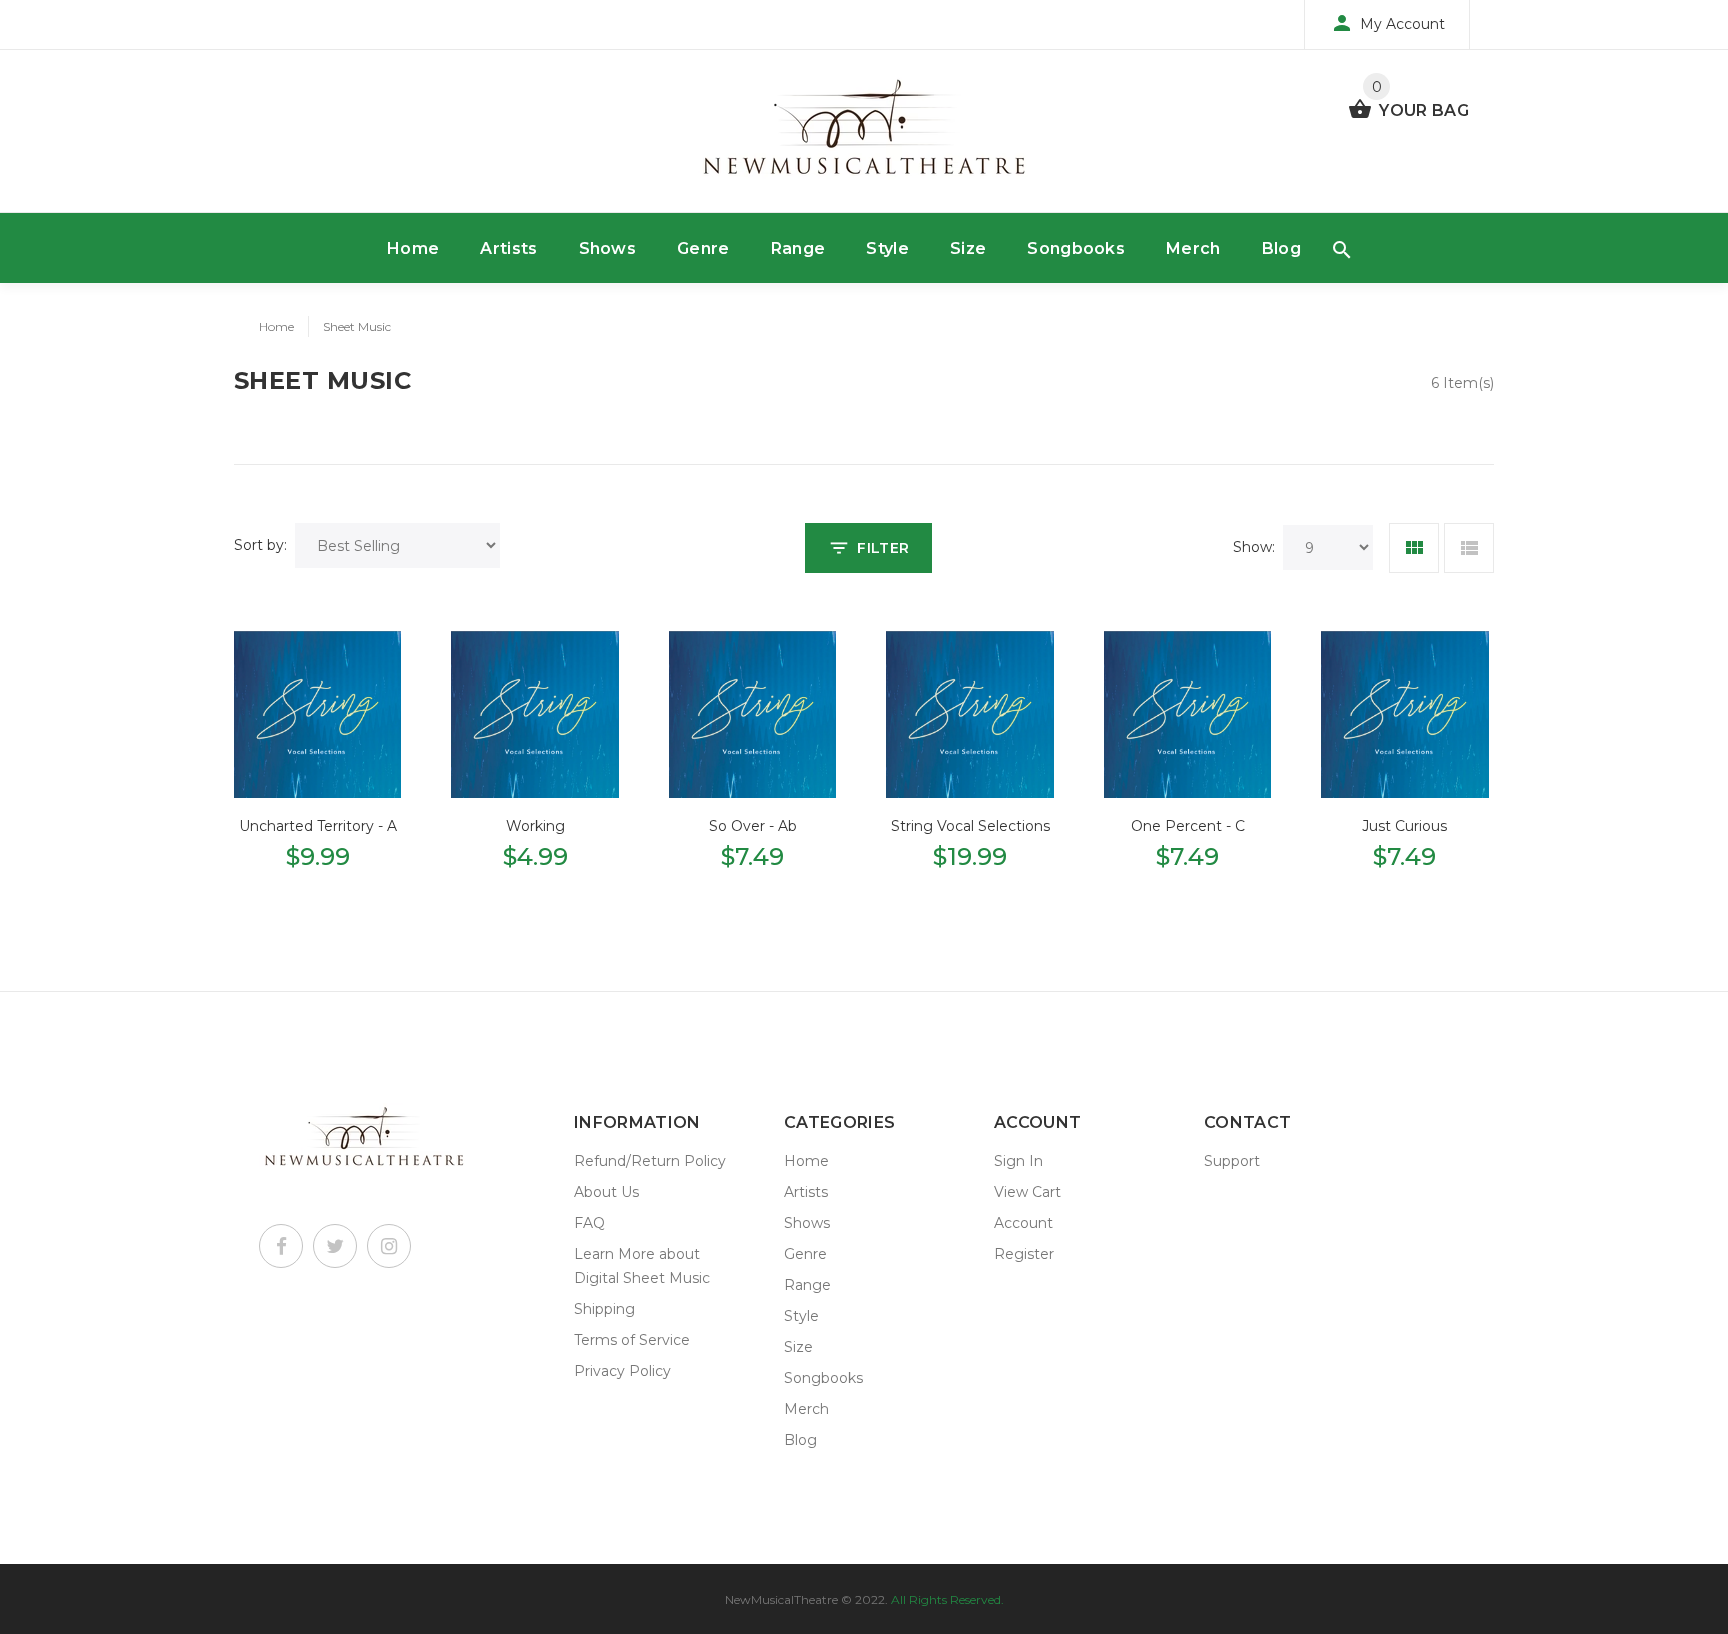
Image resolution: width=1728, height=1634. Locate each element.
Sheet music (357, 326)
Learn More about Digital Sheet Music (642, 1266)
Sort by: (260, 545)
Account (1023, 1223)
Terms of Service (632, 1340)
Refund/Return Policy (650, 1161)
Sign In (1018, 1161)
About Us (606, 1192)
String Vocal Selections (970, 826)
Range (798, 248)
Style (887, 248)
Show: (1254, 547)
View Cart (1027, 1192)
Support (1232, 1161)
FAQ (589, 1223)
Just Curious (1404, 826)
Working (535, 826)
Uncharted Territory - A (318, 826)
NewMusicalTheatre (781, 1599)
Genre (703, 248)
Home (413, 248)
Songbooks (1076, 248)
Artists (508, 248)
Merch (1193, 248)
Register (1024, 1254)
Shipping (604, 1309)
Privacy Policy (622, 1371)
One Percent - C (1188, 826)
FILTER (883, 548)
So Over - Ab (753, 826)
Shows (608, 248)
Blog (1281, 248)
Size (968, 248)
